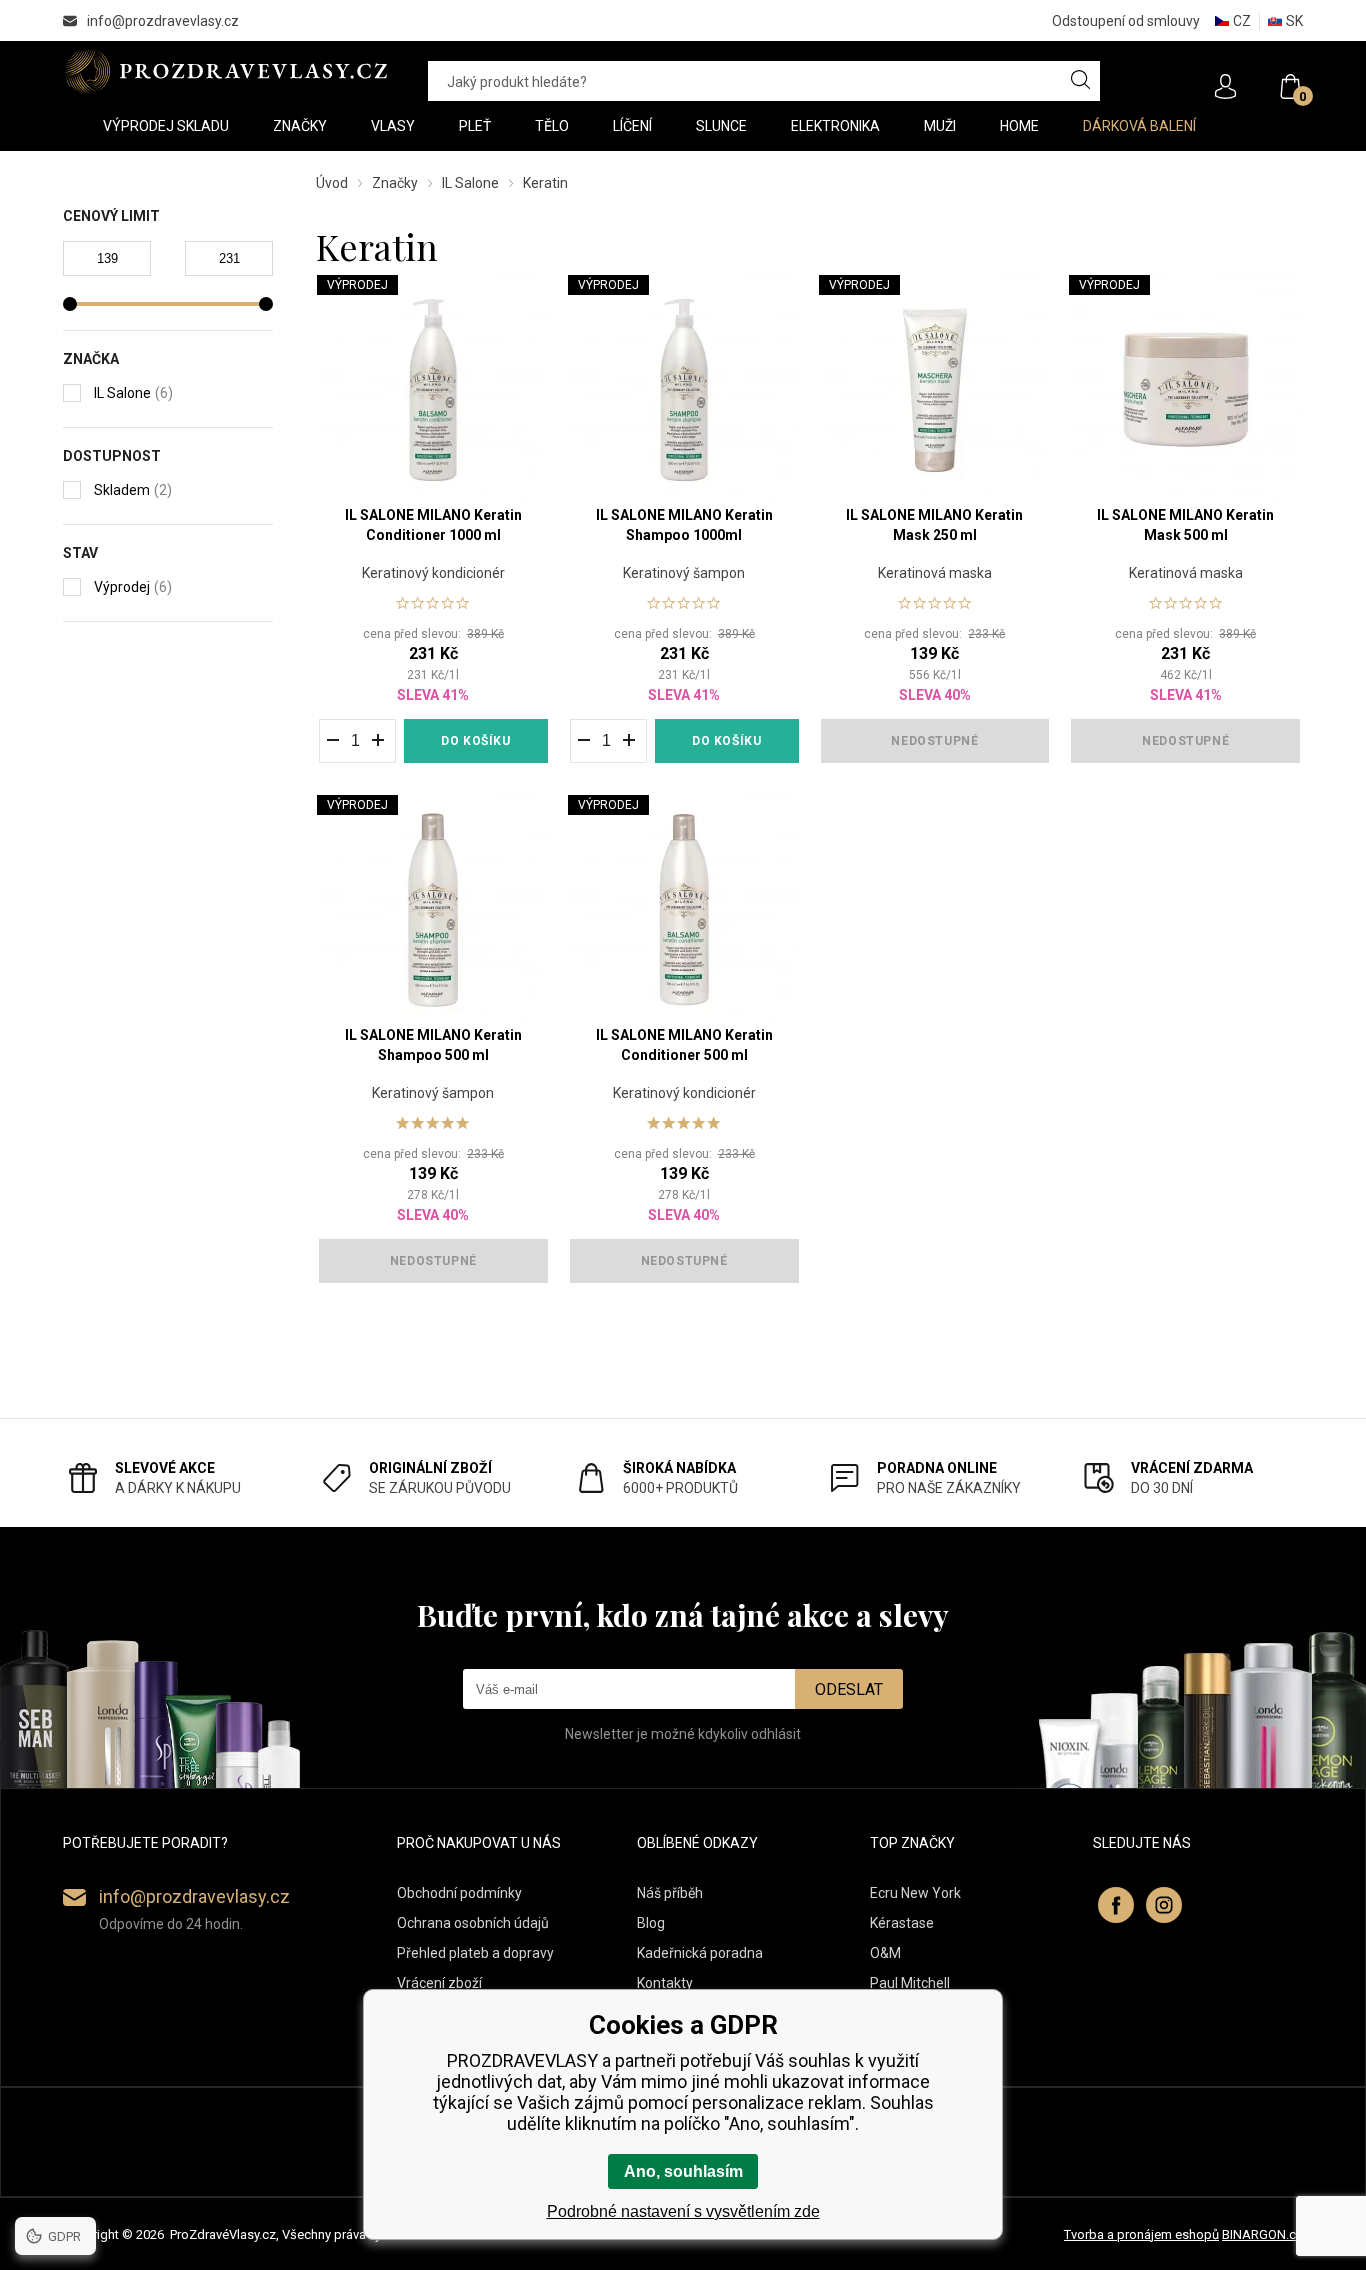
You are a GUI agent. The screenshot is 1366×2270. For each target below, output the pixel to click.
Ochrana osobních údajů (473, 1923)
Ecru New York (915, 1893)
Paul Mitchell (910, 1983)
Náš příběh (670, 1893)
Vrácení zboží (439, 1983)
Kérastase (902, 1923)
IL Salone (470, 183)
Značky (395, 183)
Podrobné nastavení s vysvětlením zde (683, 2211)
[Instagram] (1164, 1905)
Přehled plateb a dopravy (475, 1953)
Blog (651, 1923)
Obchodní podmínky (459, 1893)
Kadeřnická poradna (700, 1953)
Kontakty (665, 1983)
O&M (885, 1953)
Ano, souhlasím (683, 2171)
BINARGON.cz (1262, 2234)
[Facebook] (1116, 1905)
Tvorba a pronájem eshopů (1141, 2234)
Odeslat (849, 1689)
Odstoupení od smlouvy (1126, 21)
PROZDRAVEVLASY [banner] (225, 71)
